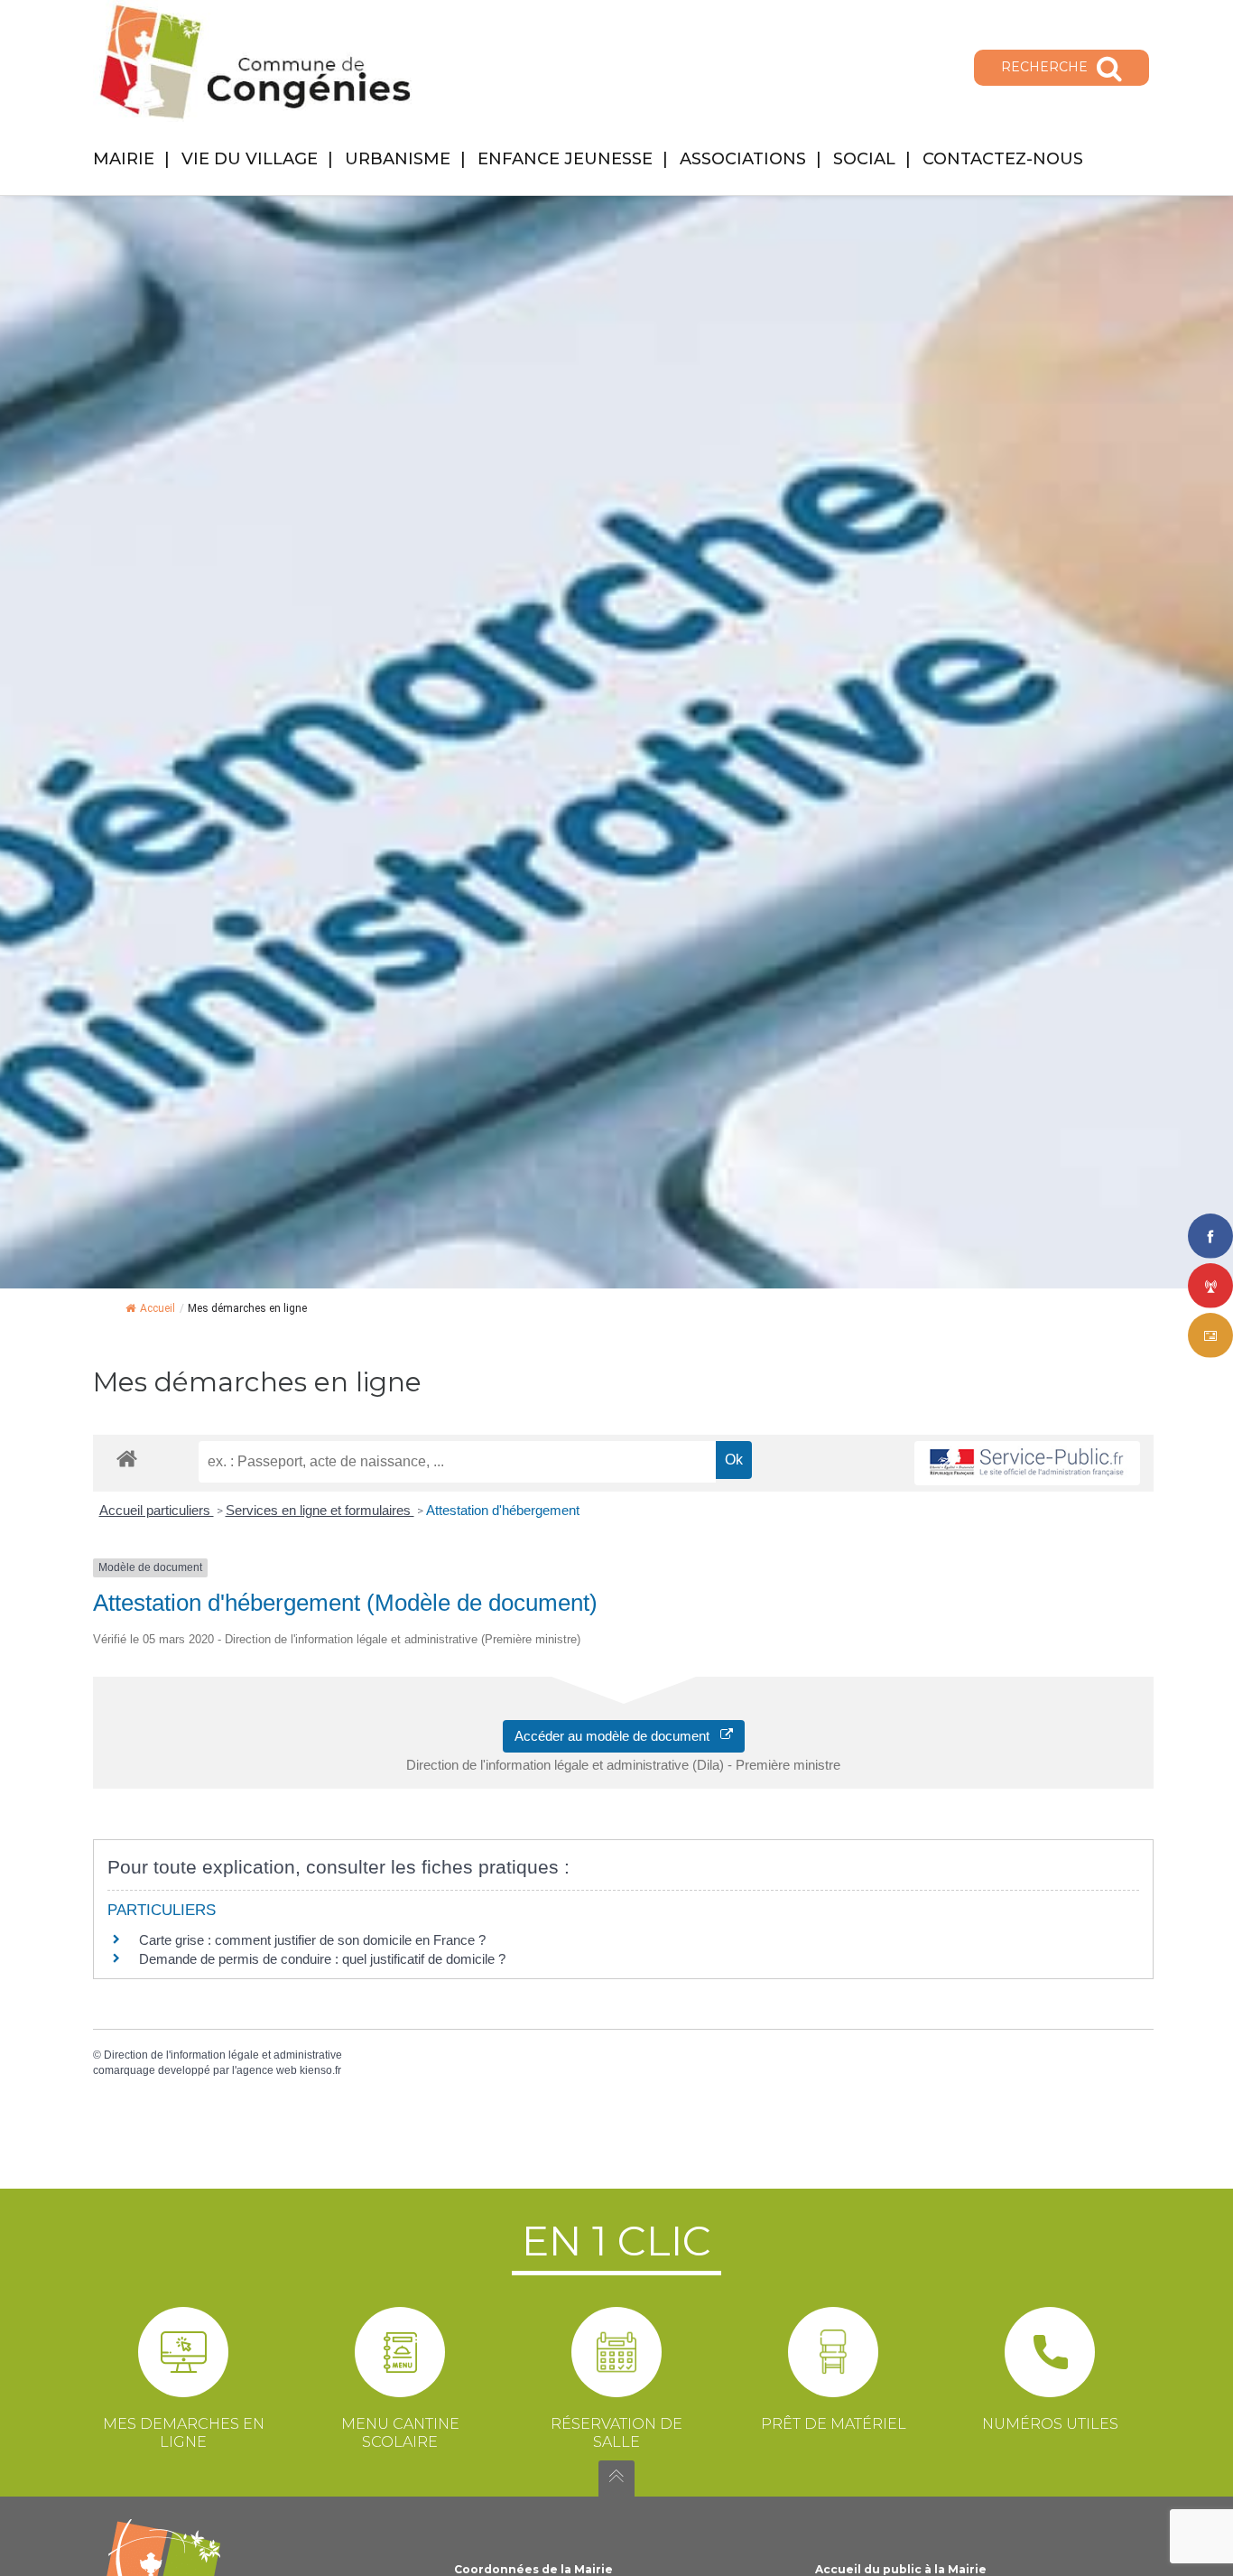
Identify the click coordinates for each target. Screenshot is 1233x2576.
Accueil (158, 1308)
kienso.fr (320, 2070)
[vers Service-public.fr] (1027, 1463)
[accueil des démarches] (127, 1458)
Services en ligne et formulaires (320, 1510)
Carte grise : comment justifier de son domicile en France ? (312, 1940)
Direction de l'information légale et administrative (223, 2055)
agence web (267, 2070)
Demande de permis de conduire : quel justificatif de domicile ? (322, 1959)
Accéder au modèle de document (617, 1736)
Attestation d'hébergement (503, 1510)
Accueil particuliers (157, 1510)
